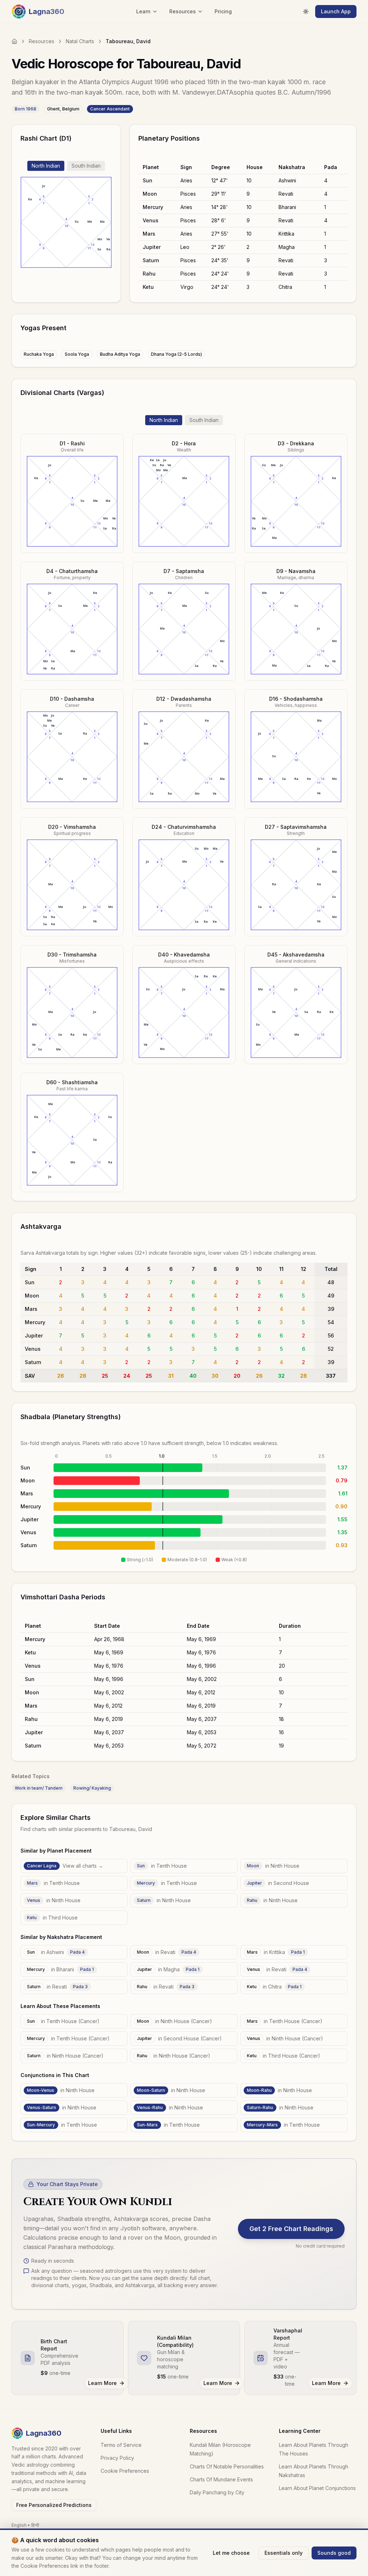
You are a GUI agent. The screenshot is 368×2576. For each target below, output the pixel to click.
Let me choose (231, 2553)
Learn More (102, 2383)
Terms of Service (121, 2445)
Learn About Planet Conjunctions (317, 2488)
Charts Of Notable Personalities (227, 2466)
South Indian (86, 166)
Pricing (223, 11)
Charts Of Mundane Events (221, 2479)
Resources (42, 41)
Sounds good (334, 2553)
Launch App (336, 11)
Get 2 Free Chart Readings (291, 2229)
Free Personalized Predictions (54, 2505)
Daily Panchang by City (217, 2492)
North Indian (46, 166)
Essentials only (284, 2553)
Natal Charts (80, 41)
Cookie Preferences (125, 2471)
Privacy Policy (117, 2458)
